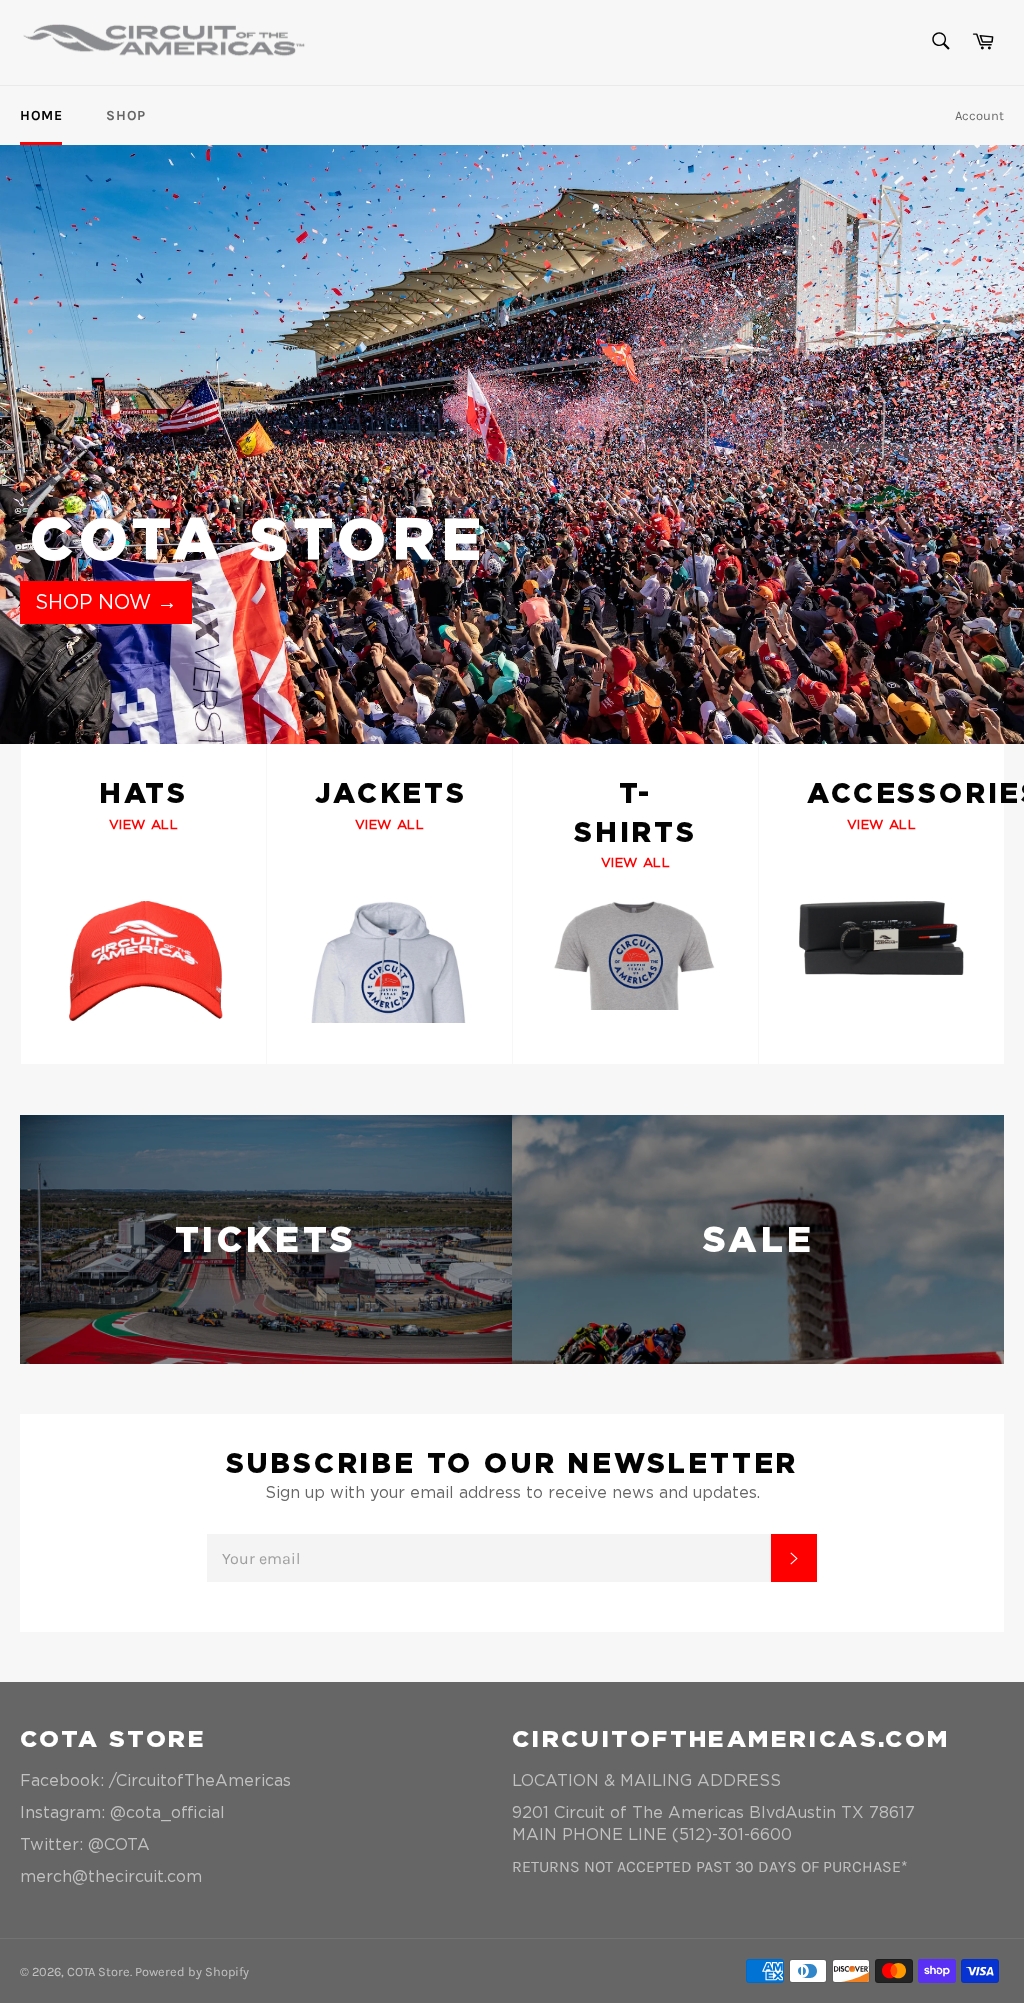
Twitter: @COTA (85, 1844)
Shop (125, 115)
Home (41, 115)
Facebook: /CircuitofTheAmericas (155, 1780)
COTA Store (98, 1971)
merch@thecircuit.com (111, 1876)
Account (979, 115)
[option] (512, 444)
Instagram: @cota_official (122, 1812)
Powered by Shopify (192, 1971)
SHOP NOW (106, 602)
